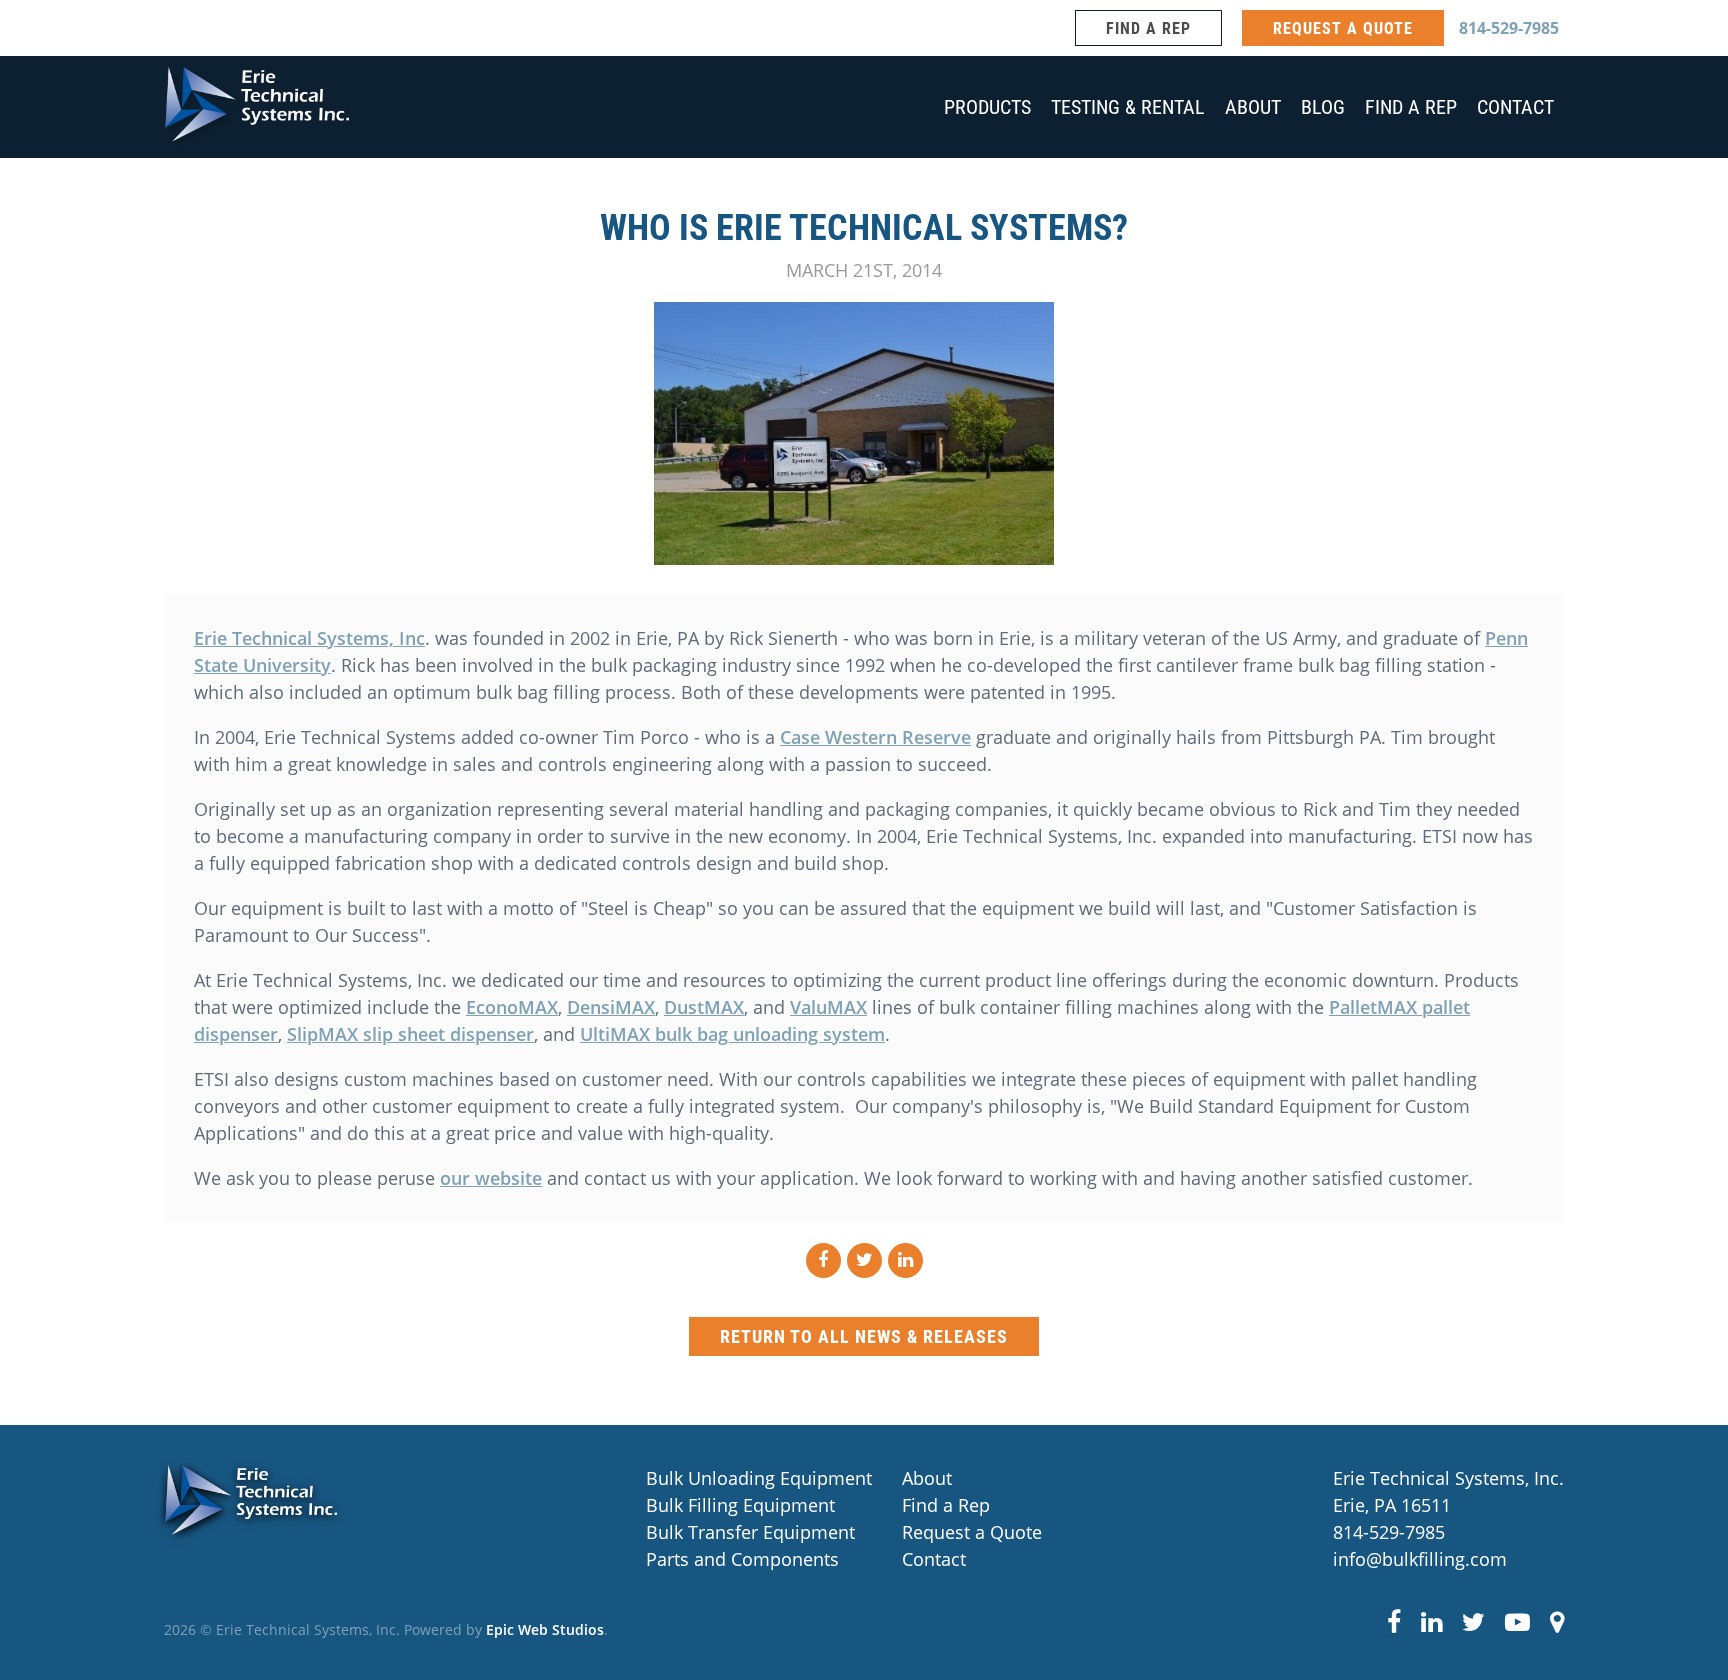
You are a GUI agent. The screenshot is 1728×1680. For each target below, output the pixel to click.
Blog (1323, 106)
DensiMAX (611, 1007)
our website (491, 1178)
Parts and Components (668, 1559)
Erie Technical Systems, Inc (309, 638)
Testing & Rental (1128, 106)
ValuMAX (828, 1007)
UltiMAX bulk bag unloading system (732, 1034)
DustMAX (704, 1007)
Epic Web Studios (545, 1630)
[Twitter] (1473, 1621)
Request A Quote (1343, 27)
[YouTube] (1517, 1621)
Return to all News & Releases (864, 1336)
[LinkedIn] (1431, 1621)
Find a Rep (1148, 27)
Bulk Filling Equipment (668, 1505)
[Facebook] (1394, 1621)
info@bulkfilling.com (1420, 1559)
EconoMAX (512, 1007)
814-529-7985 (1509, 28)
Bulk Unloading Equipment (668, 1478)
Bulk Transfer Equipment (668, 1532)
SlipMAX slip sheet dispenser (410, 1034)
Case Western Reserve (875, 737)
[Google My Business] (1557, 1621)
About (1253, 106)
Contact (1515, 106)
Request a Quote (924, 1532)
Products (987, 106)
